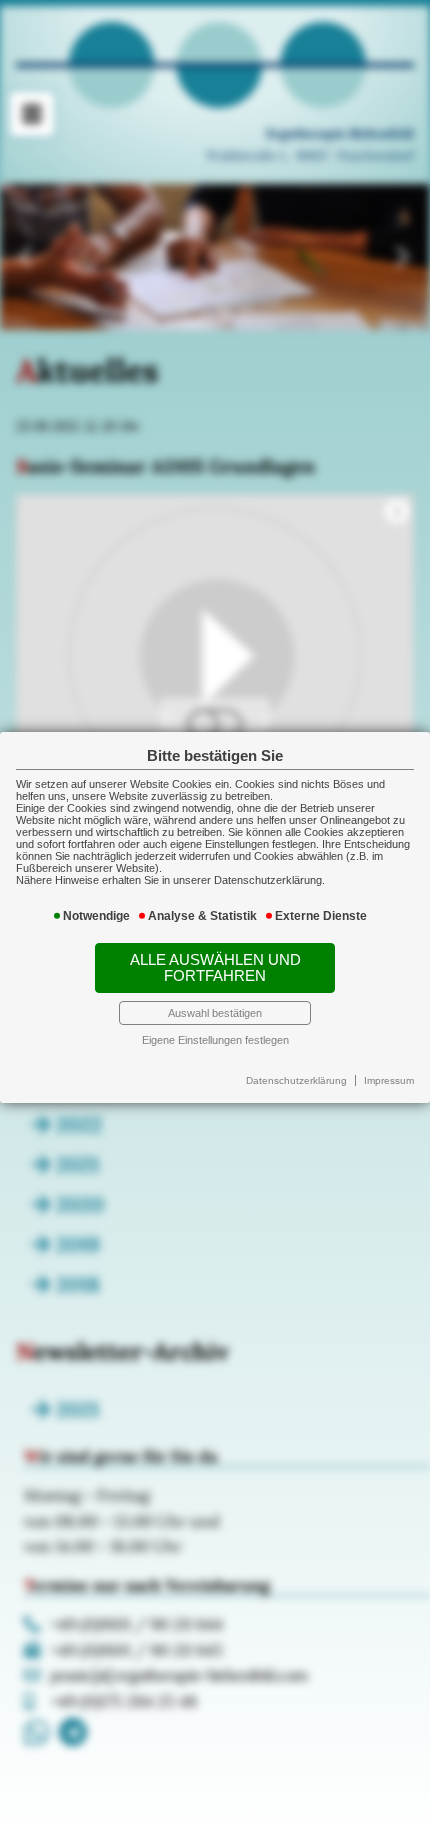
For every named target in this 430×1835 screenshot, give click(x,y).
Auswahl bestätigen (215, 1013)
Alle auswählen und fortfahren (215, 968)
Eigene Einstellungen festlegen (215, 1040)
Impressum (389, 1080)
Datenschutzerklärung (296, 1080)
